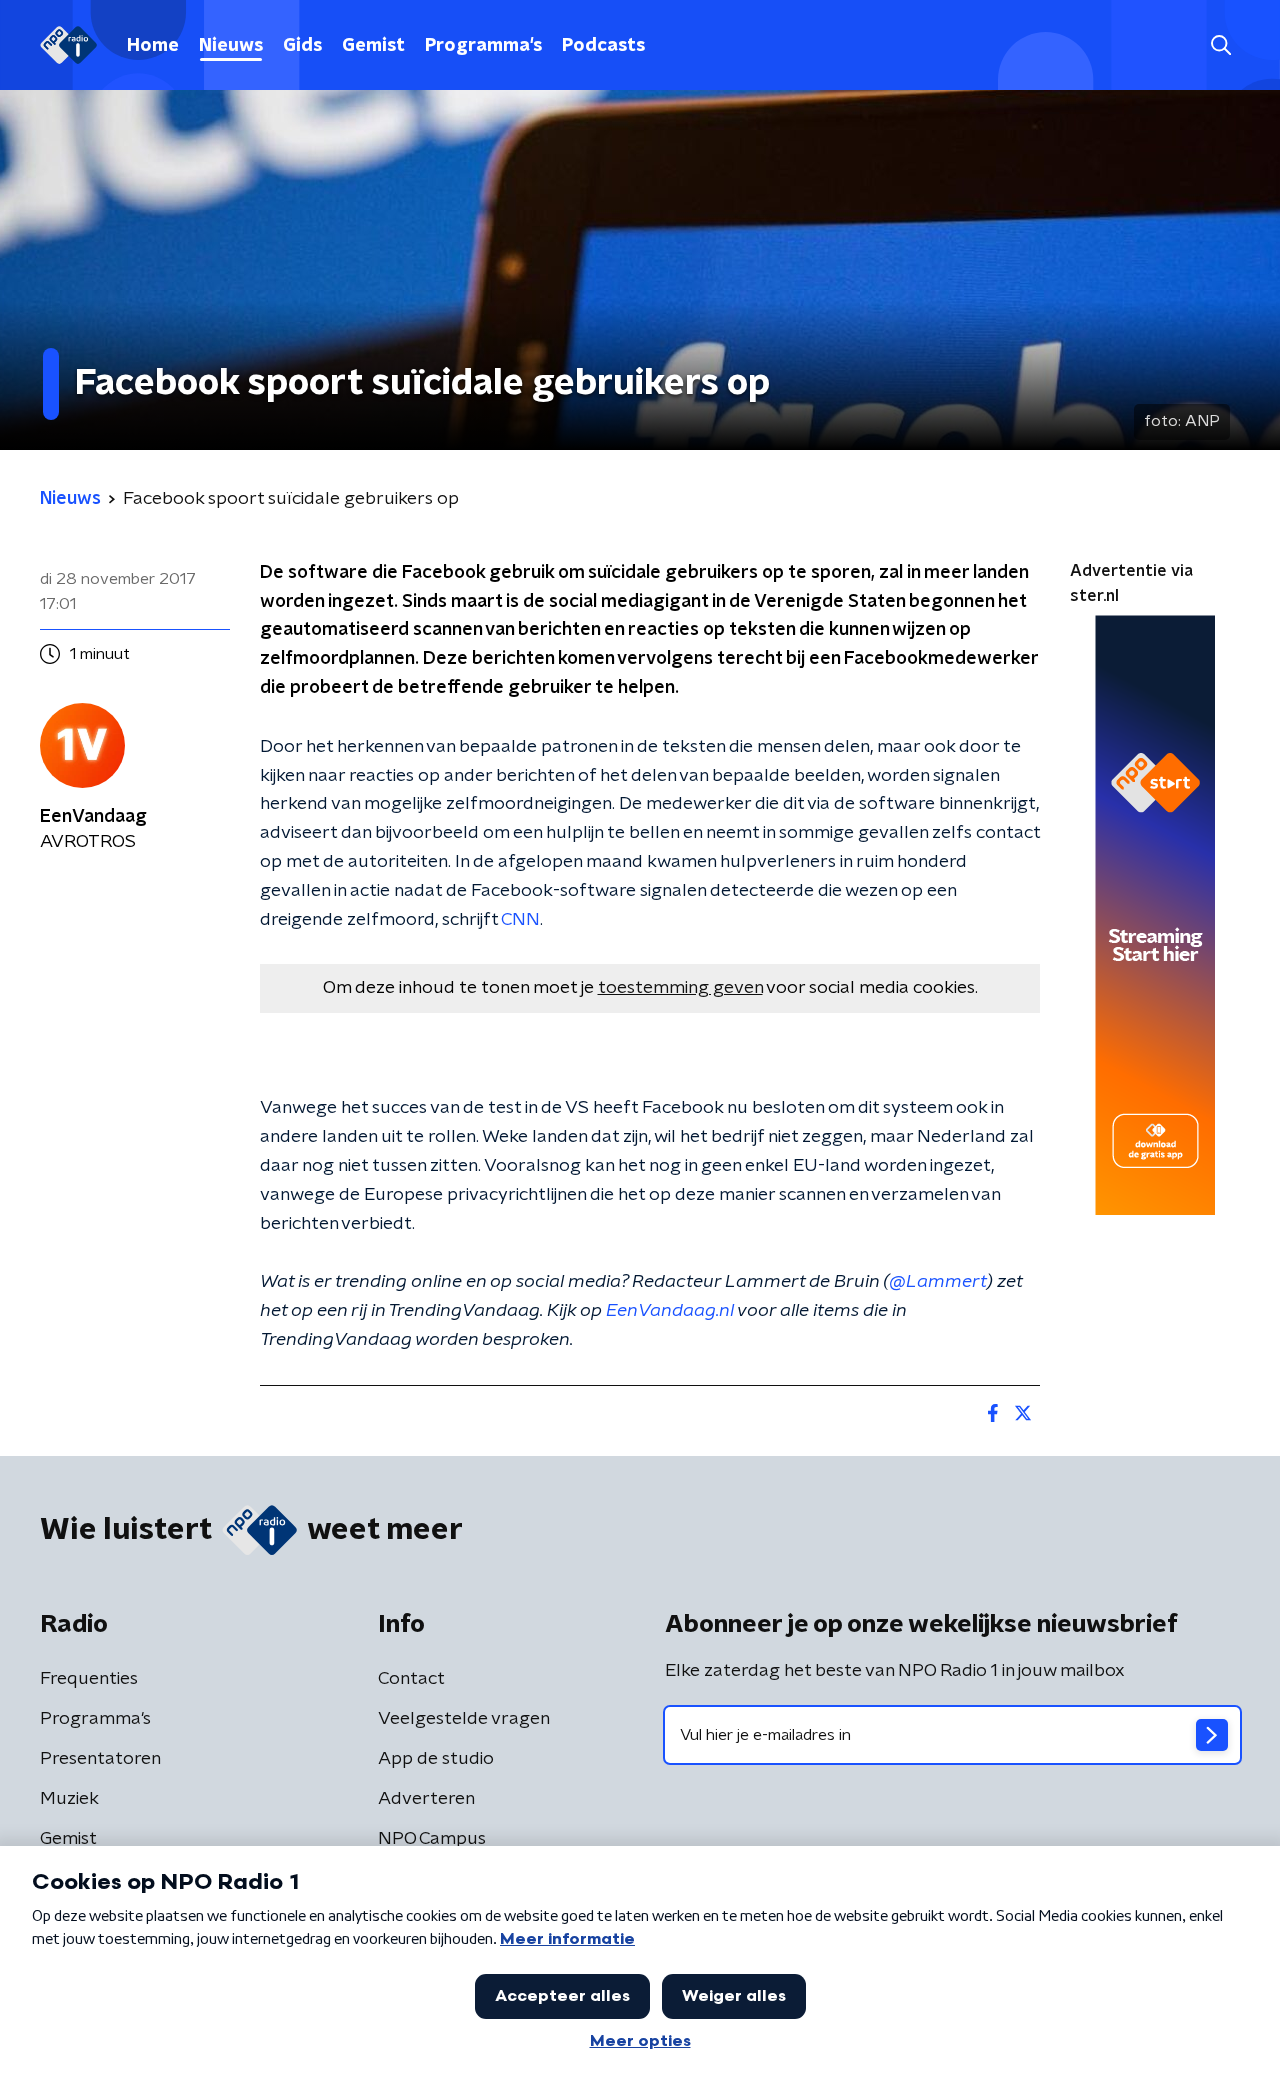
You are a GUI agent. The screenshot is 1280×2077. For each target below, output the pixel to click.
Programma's (483, 46)
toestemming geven (680, 988)
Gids (302, 46)
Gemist (373, 46)
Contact (411, 1679)
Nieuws (231, 46)
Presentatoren (100, 1759)
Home (153, 46)
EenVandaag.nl (670, 1311)
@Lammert (938, 1282)
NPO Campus (432, 1839)
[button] (1220, 45)
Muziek (69, 1799)
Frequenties (89, 1679)
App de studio (436, 1759)
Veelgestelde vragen (464, 1719)
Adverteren (426, 1799)
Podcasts (603, 46)
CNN (520, 920)
